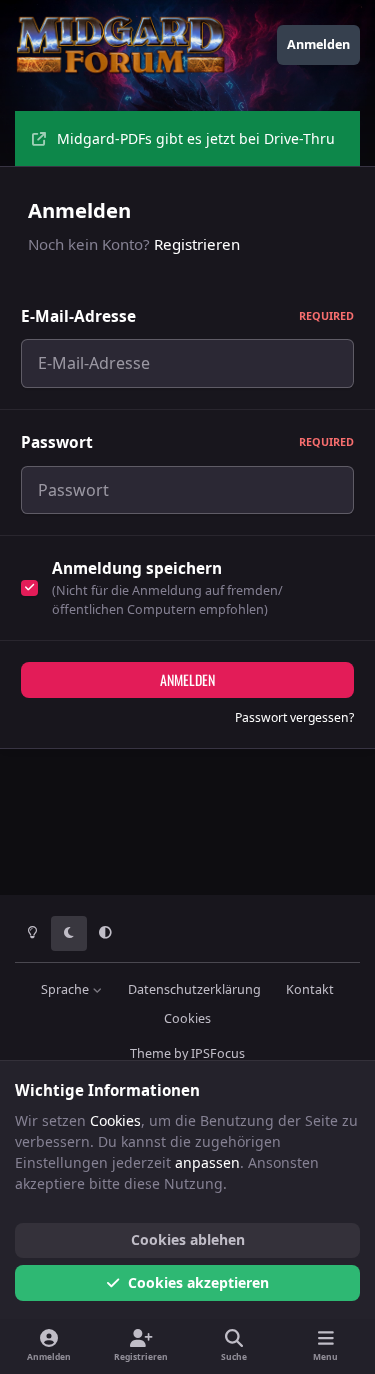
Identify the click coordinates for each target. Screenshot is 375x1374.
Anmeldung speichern (137, 568)
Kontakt (310, 989)
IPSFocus (218, 1053)
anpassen (207, 1162)
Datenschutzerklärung (194, 989)
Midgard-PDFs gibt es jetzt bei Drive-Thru (196, 138)
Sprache (66, 989)
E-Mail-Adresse (187, 316)
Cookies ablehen (188, 1239)
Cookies (187, 1018)
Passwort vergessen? (294, 717)
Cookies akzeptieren (198, 1282)
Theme (150, 1053)
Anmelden (187, 679)
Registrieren (197, 244)
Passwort (187, 442)
